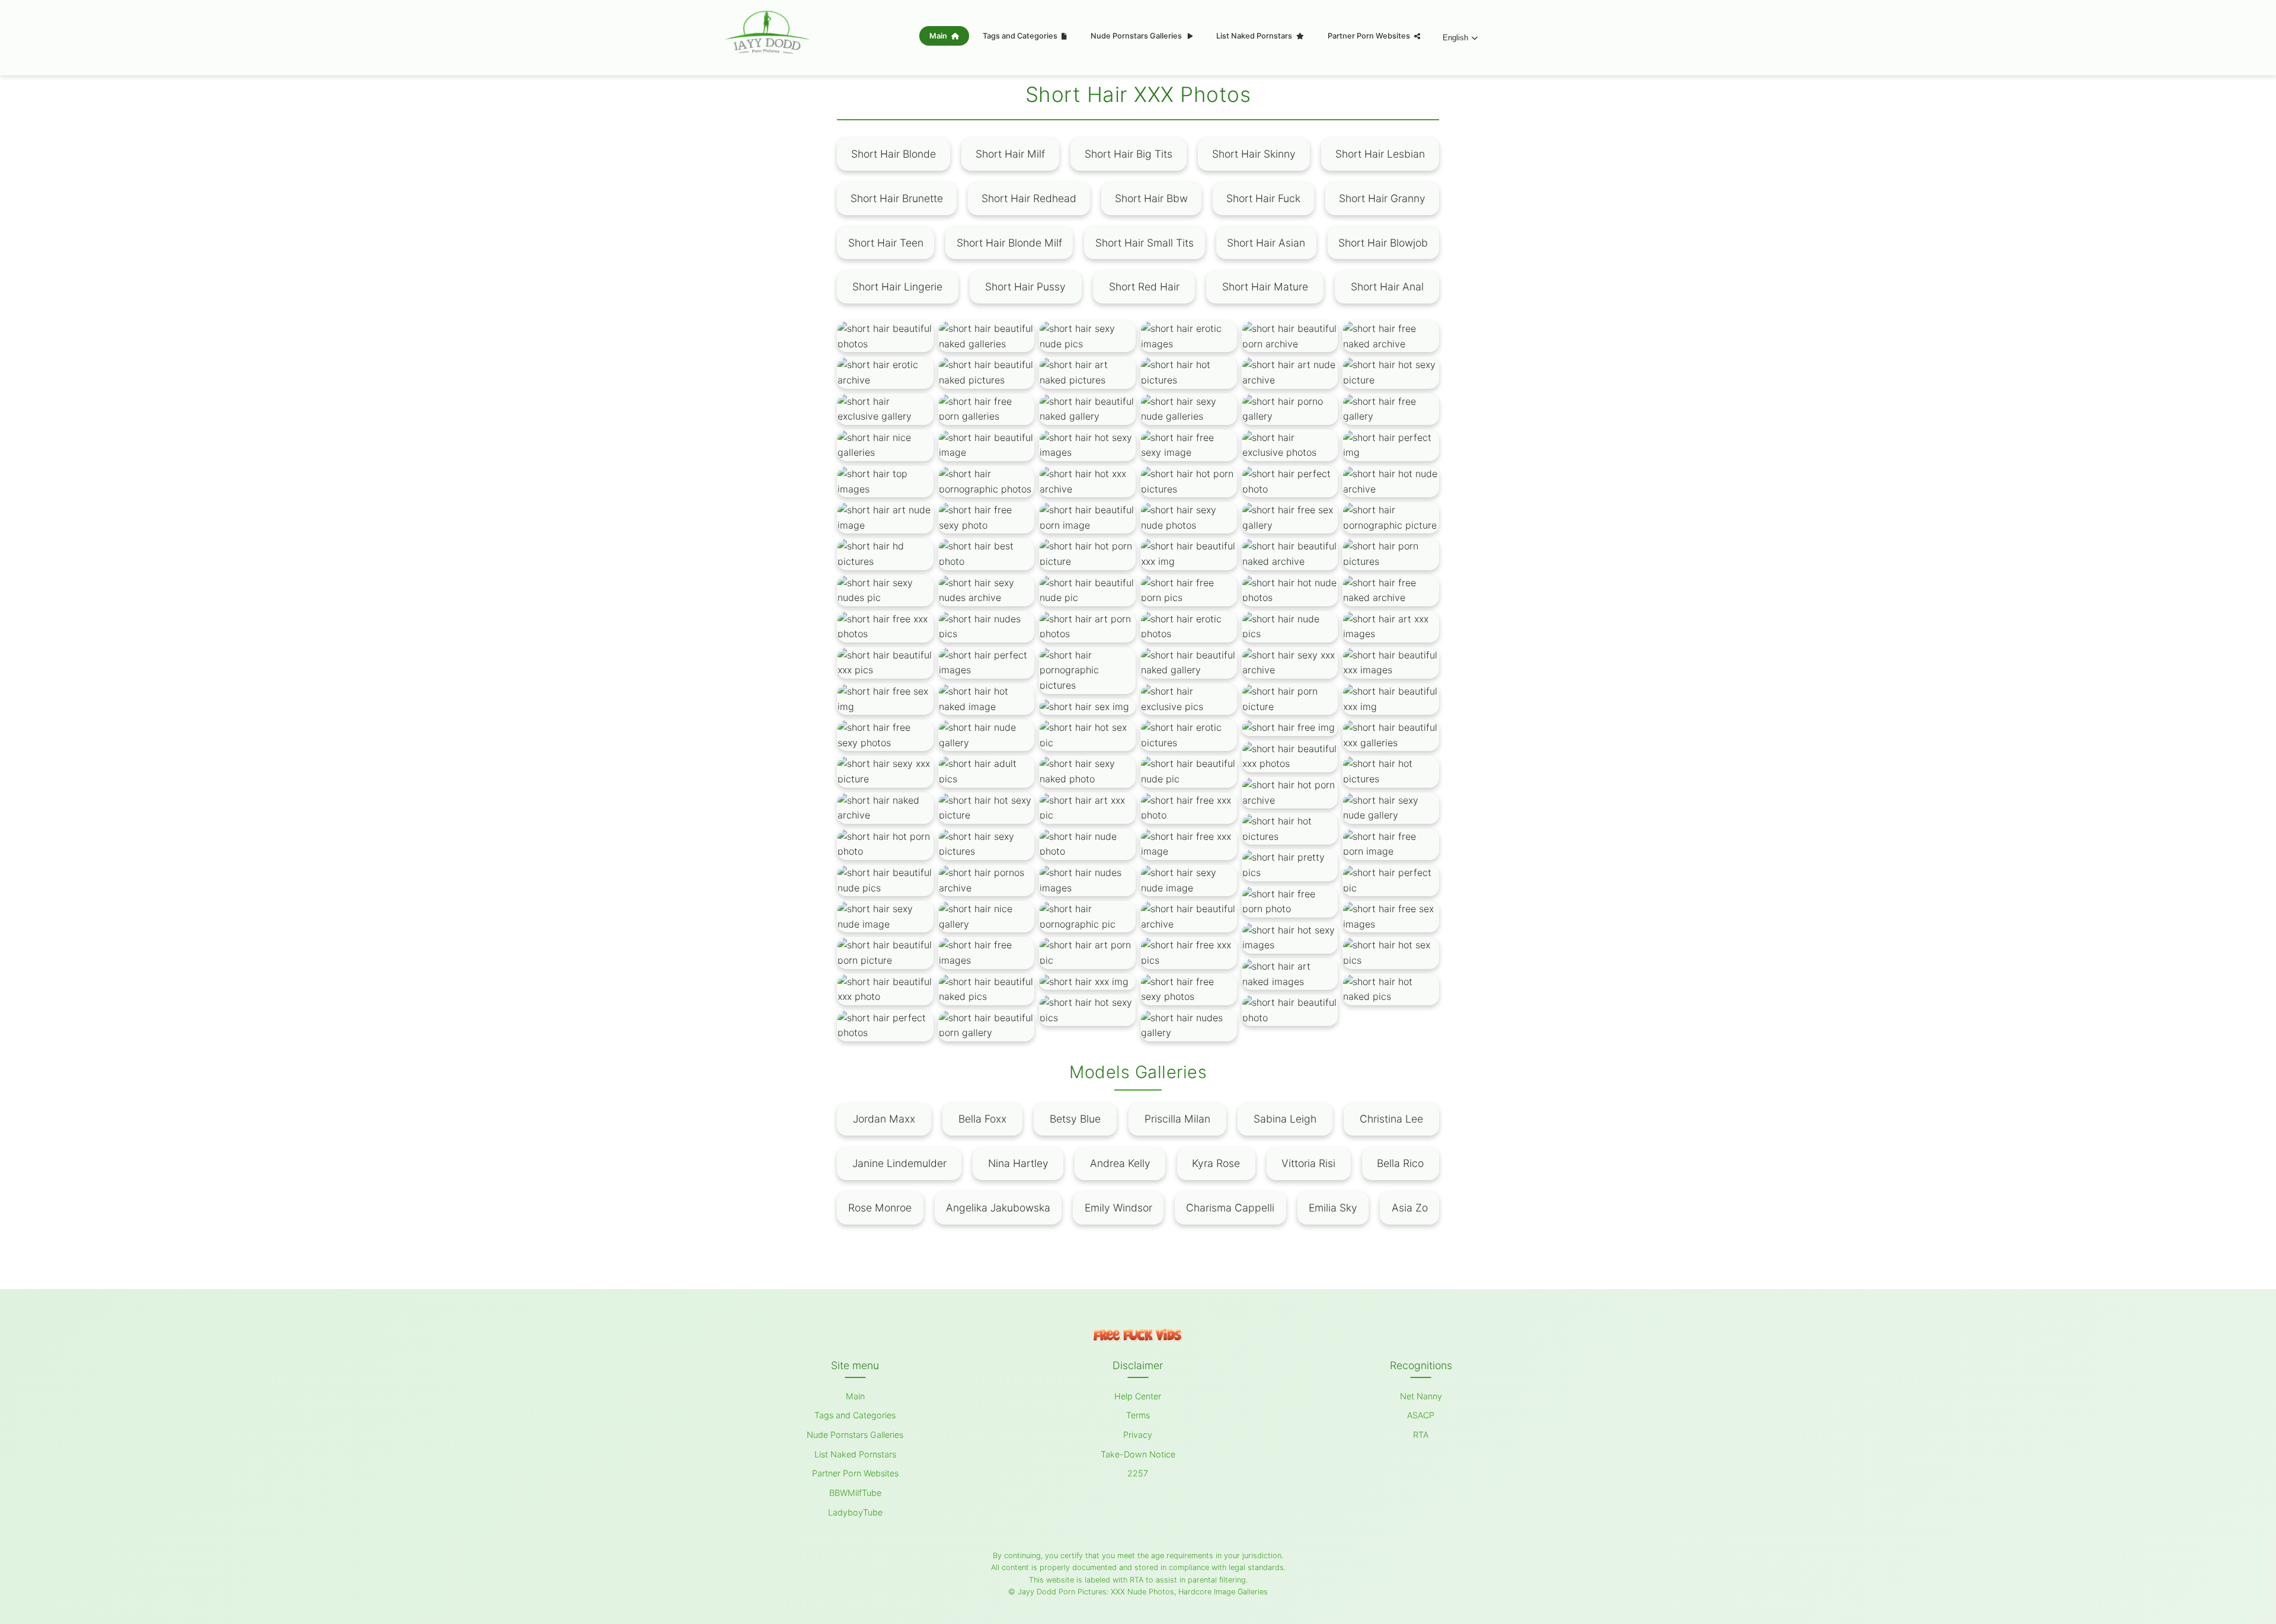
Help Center (1138, 1396)
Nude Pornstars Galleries (1137, 36)
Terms (1138, 1415)
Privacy (1138, 1435)
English (1455, 38)
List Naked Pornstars (1255, 36)
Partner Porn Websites (1370, 36)
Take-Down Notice (1138, 1454)
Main (939, 36)
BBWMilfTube (855, 1493)
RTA (1421, 1435)
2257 (1138, 1473)
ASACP (1421, 1415)
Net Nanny (1421, 1396)
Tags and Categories (1021, 36)
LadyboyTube (855, 1512)
